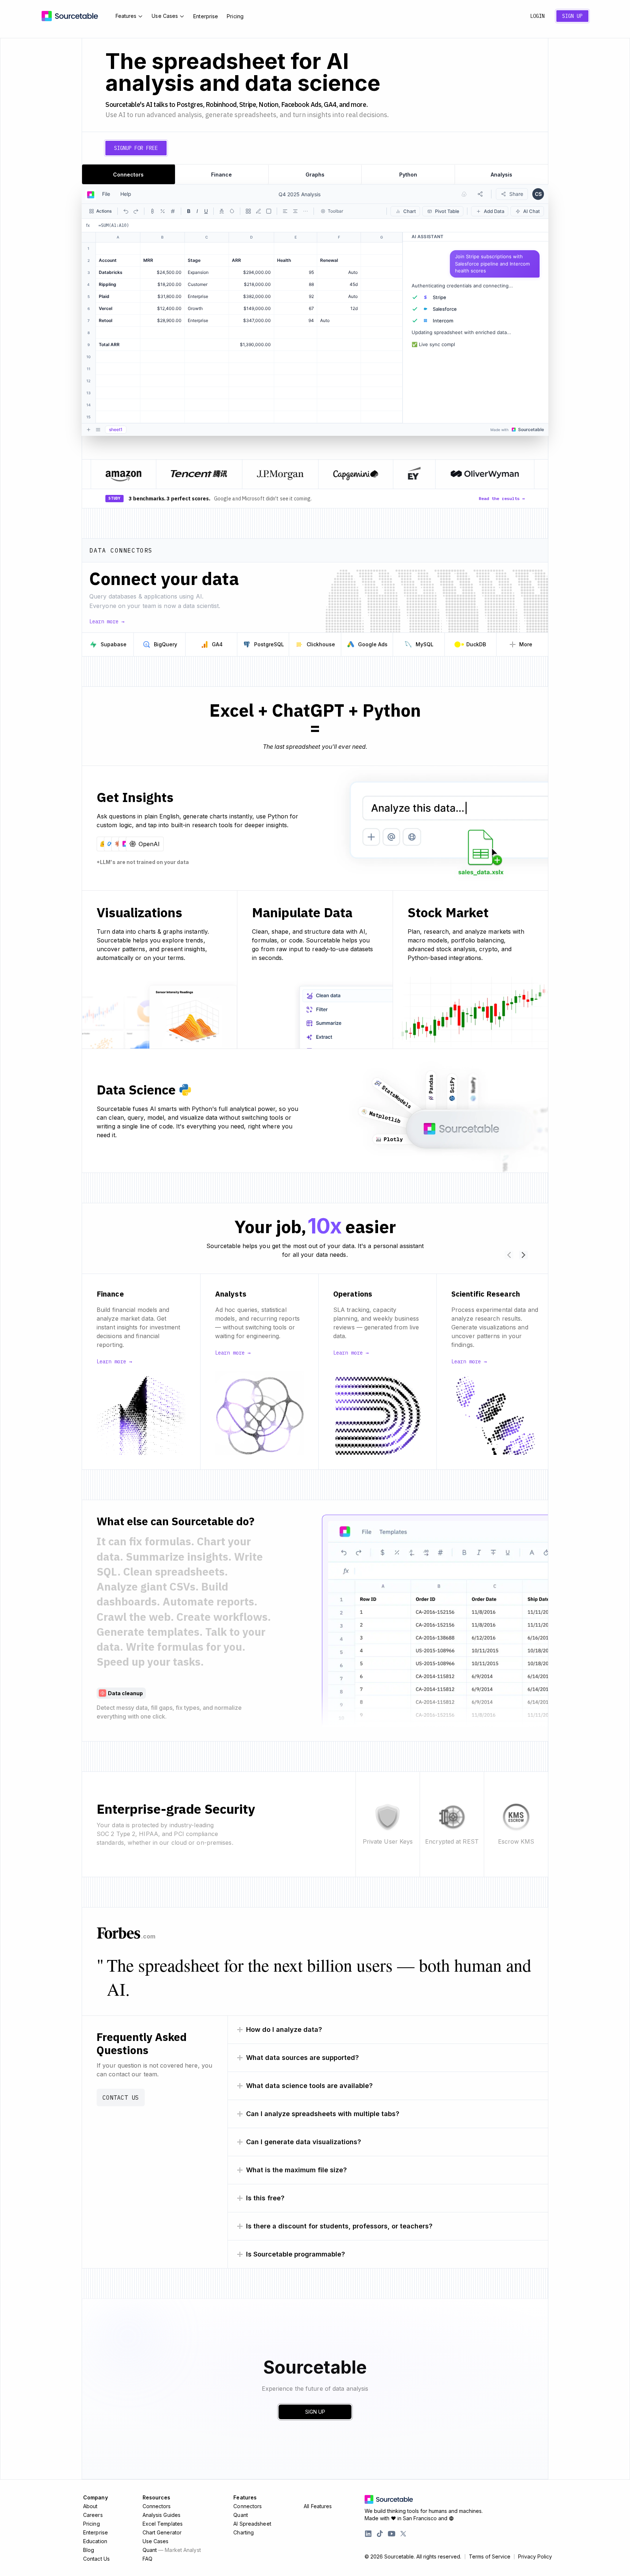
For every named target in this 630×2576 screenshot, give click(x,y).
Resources (157, 2497)
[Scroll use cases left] (509, 1255)
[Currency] (152, 211)
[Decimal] (173, 211)
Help (126, 194)
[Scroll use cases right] (524, 1255)
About (90, 2506)
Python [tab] (408, 175)
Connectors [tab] (128, 175)
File (106, 194)
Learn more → (107, 621)
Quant (172, 2550)
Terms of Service (490, 2557)
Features (126, 16)
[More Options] (306, 211)
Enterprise (206, 16)
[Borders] (248, 211)
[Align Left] (285, 211)
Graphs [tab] (315, 175)
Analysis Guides (162, 2515)
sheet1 (116, 429)
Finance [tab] (221, 175)
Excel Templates (163, 2524)
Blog (89, 2550)
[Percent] (163, 211)
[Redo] (136, 211)
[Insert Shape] (269, 211)
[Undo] (126, 211)
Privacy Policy (535, 2557)
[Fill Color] (232, 211)
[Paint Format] (258, 211)
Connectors (157, 2506)
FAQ (147, 2559)
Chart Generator (162, 2532)
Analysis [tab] (501, 175)
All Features (318, 2506)
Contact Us (121, 2097)
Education (95, 2541)
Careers (93, 2515)
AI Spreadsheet (252, 2524)
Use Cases (165, 16)
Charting (244, 2532)
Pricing (235, 16)
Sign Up (572, 16)
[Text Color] (222, 211)
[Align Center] (295, 211)
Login (537, 16)
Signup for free (136, 148)
